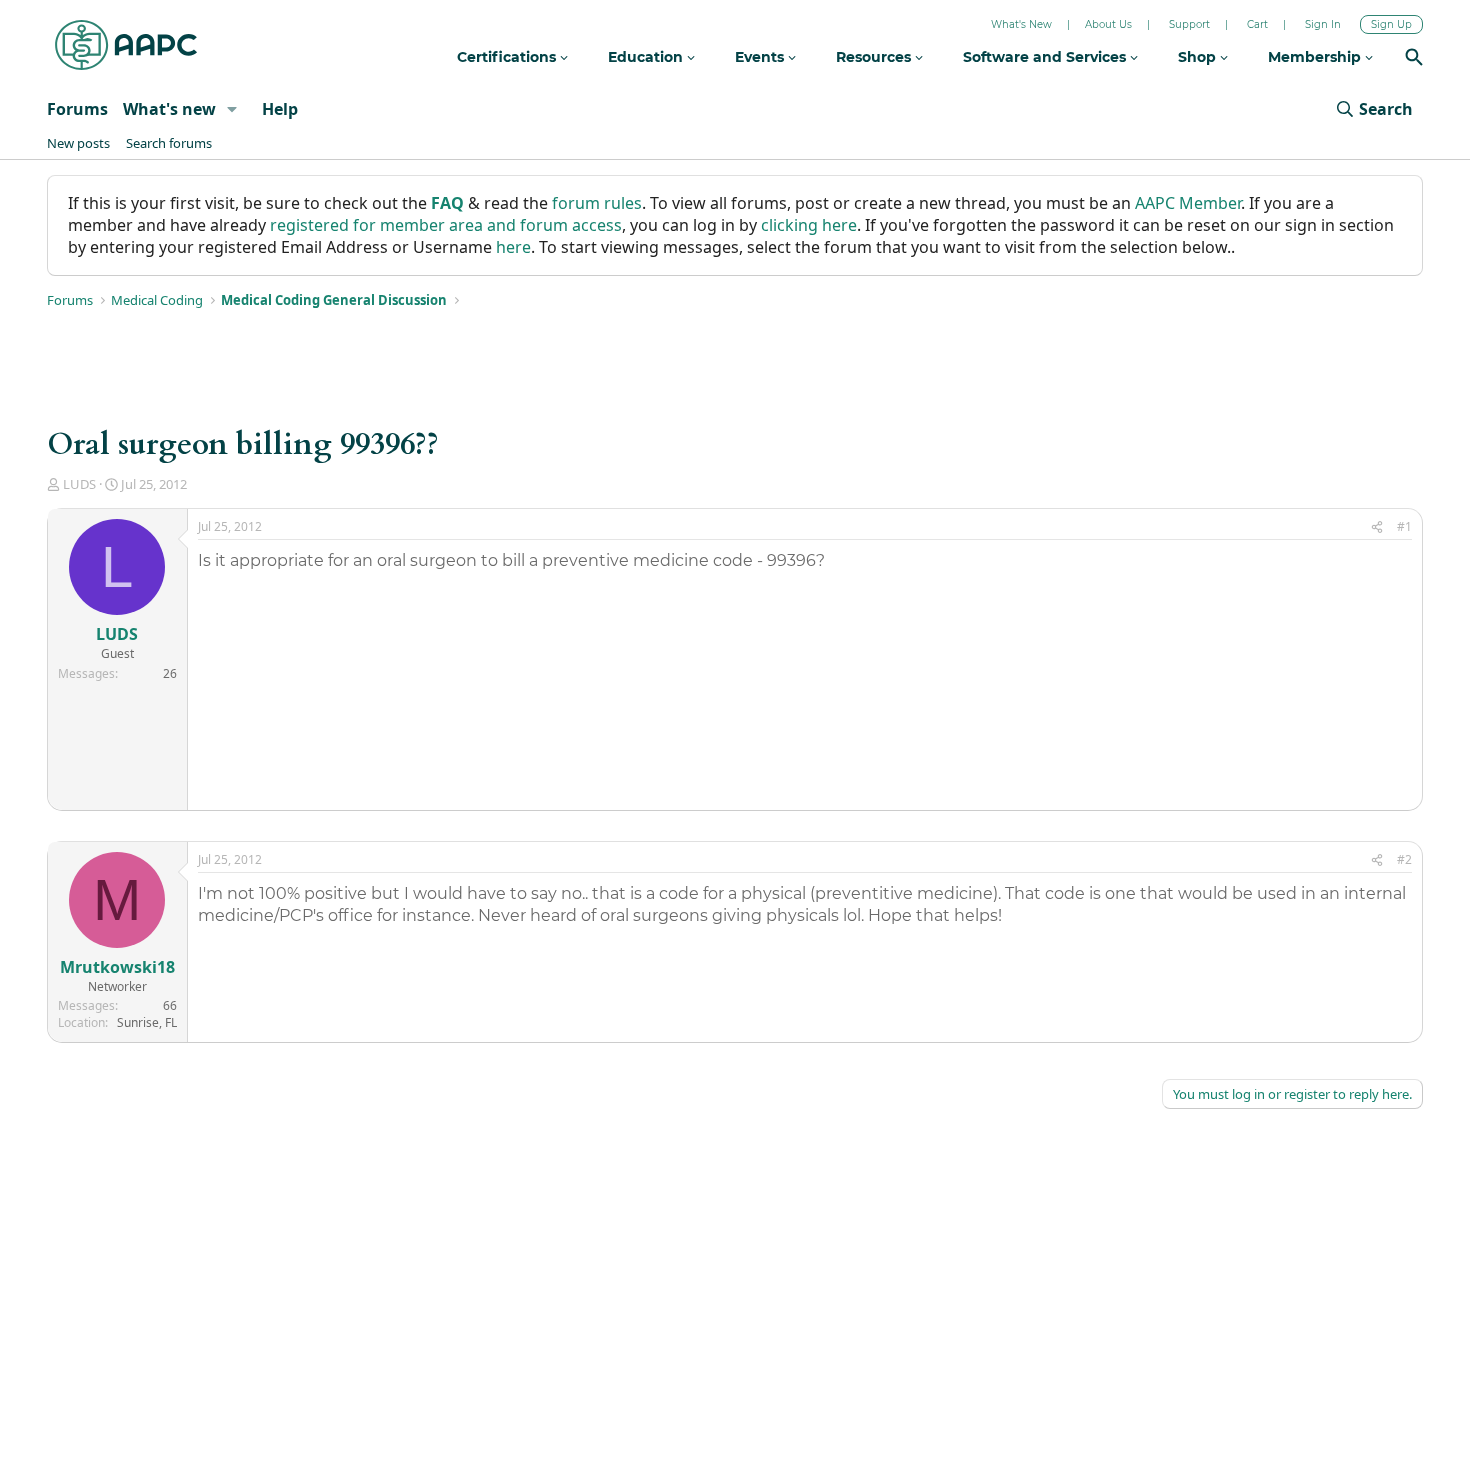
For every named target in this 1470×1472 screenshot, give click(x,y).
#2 (1404, 859)
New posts (78, 143)
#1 (1404, 526)
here (513, 247)
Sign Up (1391, 24)
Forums (77, 109)
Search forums (169, 143)
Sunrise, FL (147, 1022)
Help (280, 109)
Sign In (1323, 24)
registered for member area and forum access (446, 225)
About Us (1108, 24)
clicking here (809, 225)
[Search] (1414, 59)
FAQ (447, 203)
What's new (169, 109)
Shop (1199, 57)
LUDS (79, 484)
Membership (1316, 57)
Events (761, 57)
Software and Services (1046, 57)
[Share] (1377, 527)
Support (1189, 24)
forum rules (597, 203)
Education (647, 57)
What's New (1021, 24)
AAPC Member (1188, 203)
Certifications (508, 57)
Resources (875, 57)
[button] (232, 109)
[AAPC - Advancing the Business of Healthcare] (126, 45)
